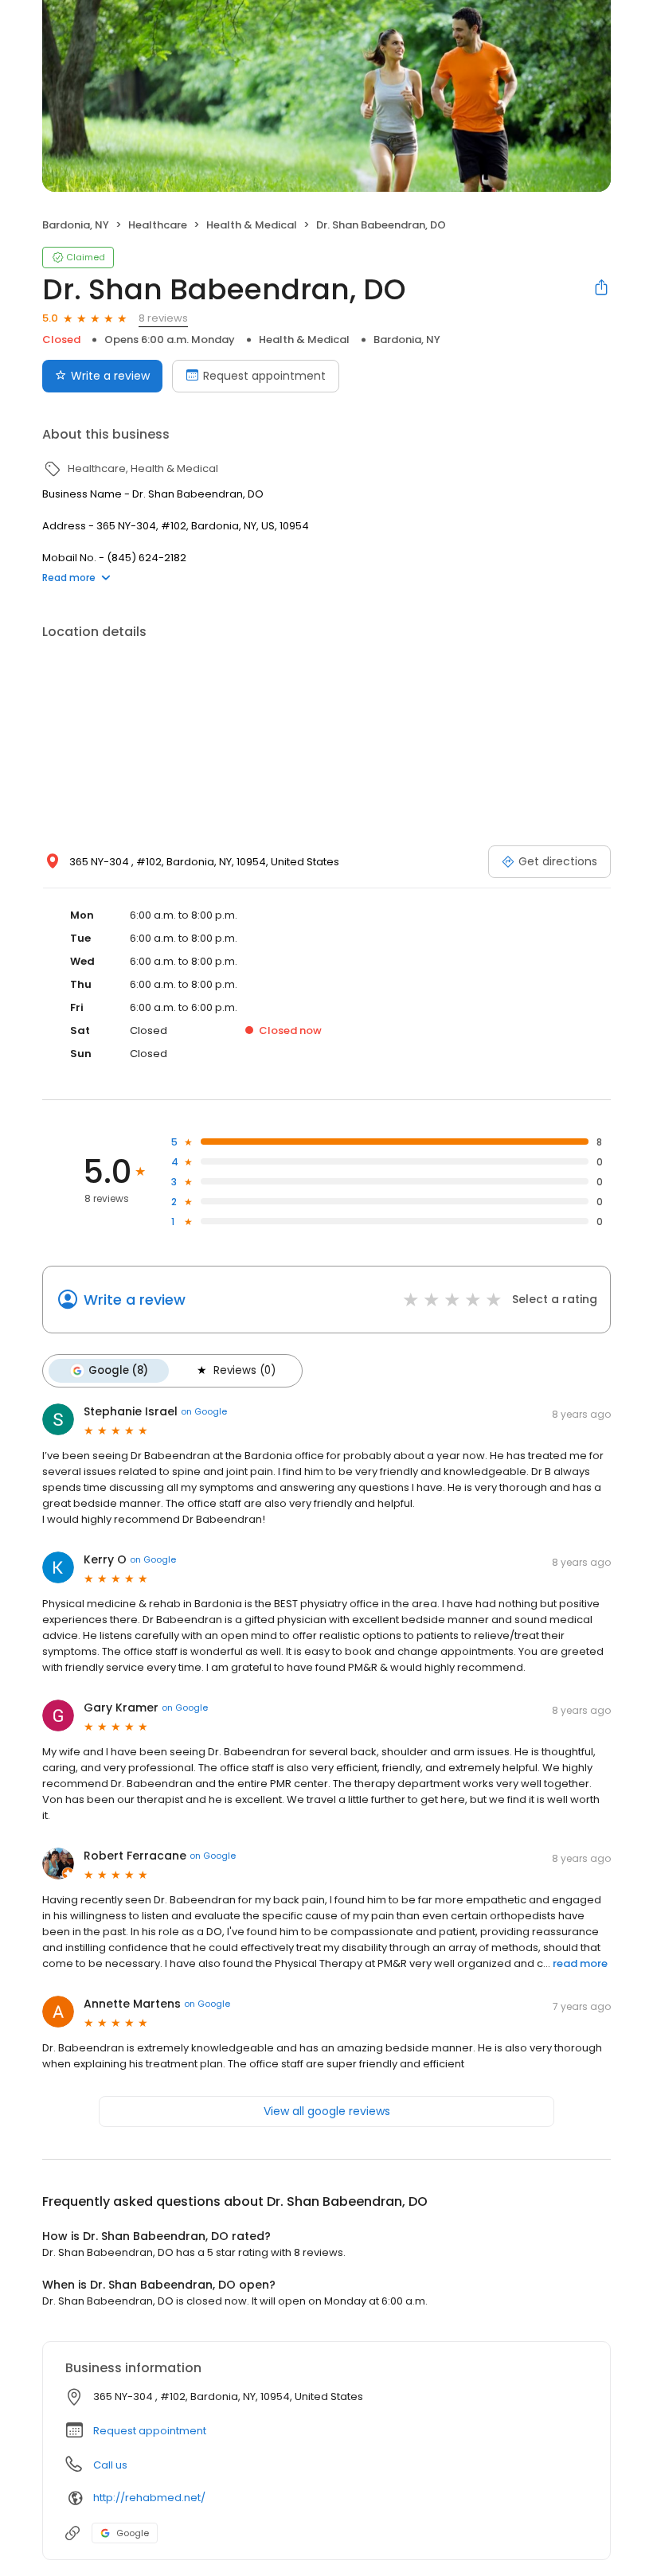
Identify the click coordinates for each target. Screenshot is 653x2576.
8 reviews (163, 318)
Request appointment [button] (150, 2431)
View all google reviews (327, 2111)
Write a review (110, 376)
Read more (69, 578)
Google (133, 2533)
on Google (204, 1411)
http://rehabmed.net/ (149, 2498)
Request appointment (264, 376)
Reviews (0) (244, 1370)
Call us (110, 2465)
